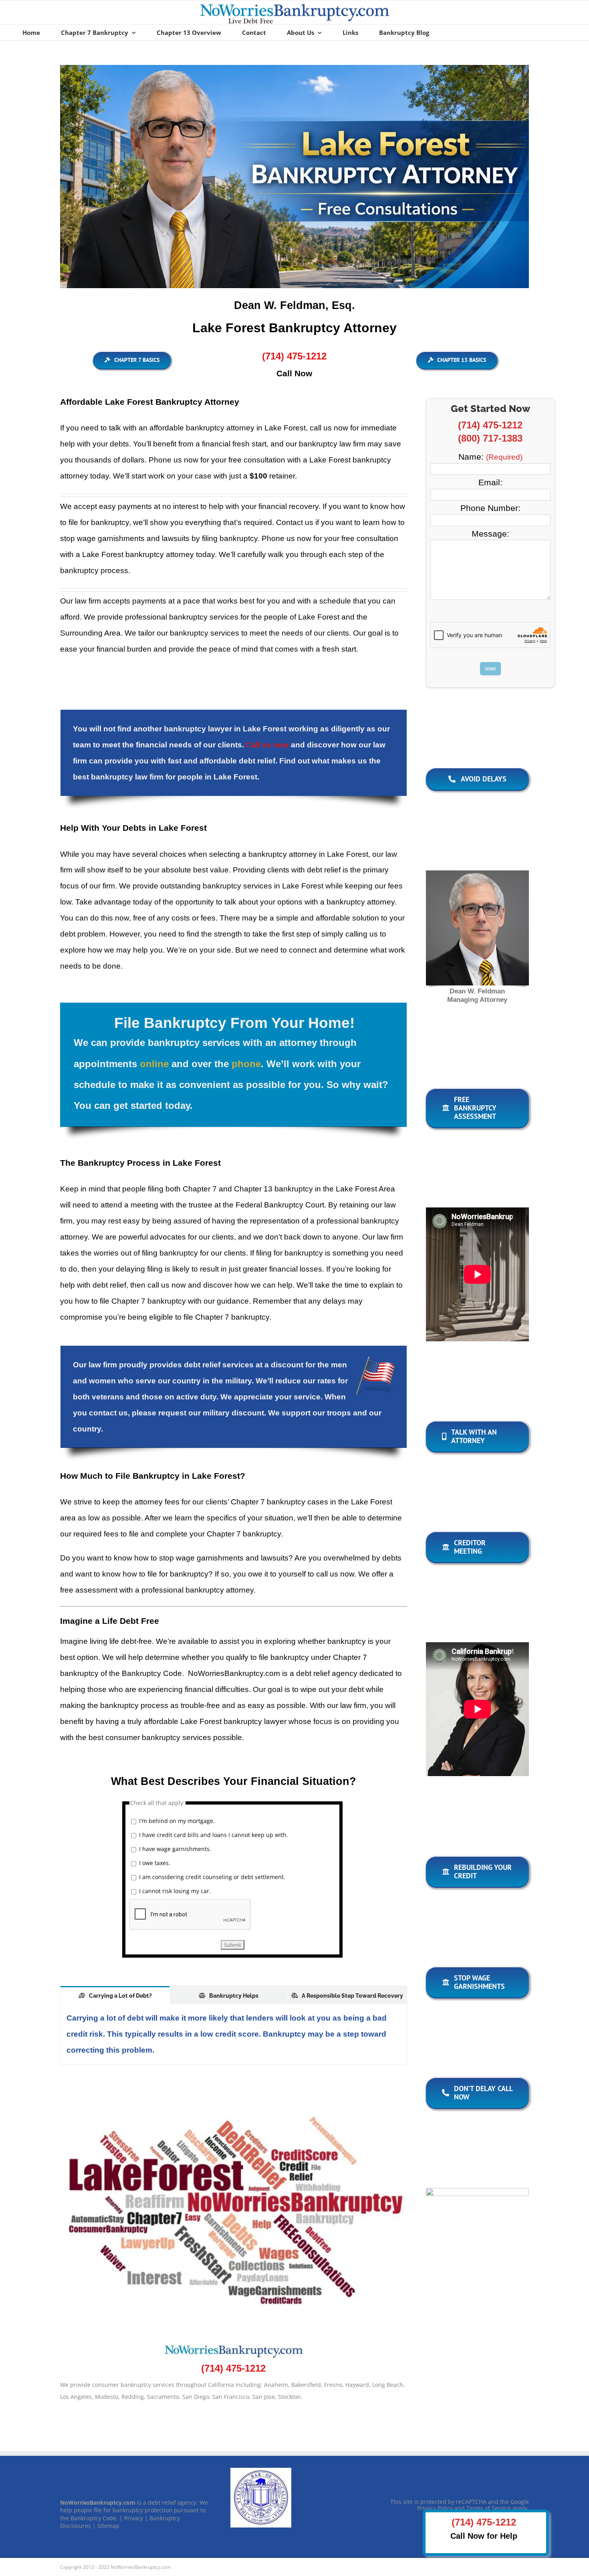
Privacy (134, 2518)
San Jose (264, 2397)
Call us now (267, 745)
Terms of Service (489, 2508)
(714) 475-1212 (490, 425)
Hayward (357, 2385)
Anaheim (276, 2385)
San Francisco (231, 2397)
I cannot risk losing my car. (175, 1891)
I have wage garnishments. (175, 1849)
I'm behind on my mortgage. (177, 1821)
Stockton (289, 2397)
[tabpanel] (234, 2034)
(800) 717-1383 (490, 438)
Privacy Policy (435, 2508)
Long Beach (388, 2385)
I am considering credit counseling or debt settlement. (212, 1877)
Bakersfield (306, 2385)
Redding (133, 2397)
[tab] (115, 1995)
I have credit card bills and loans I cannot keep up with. (214, 1835)
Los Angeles (76, 2397)
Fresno (333, 2385)
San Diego (196, 2397)
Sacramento (163, 2397)
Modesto (107, 2397)
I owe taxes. (155, 1863)
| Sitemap (106, 2526)
